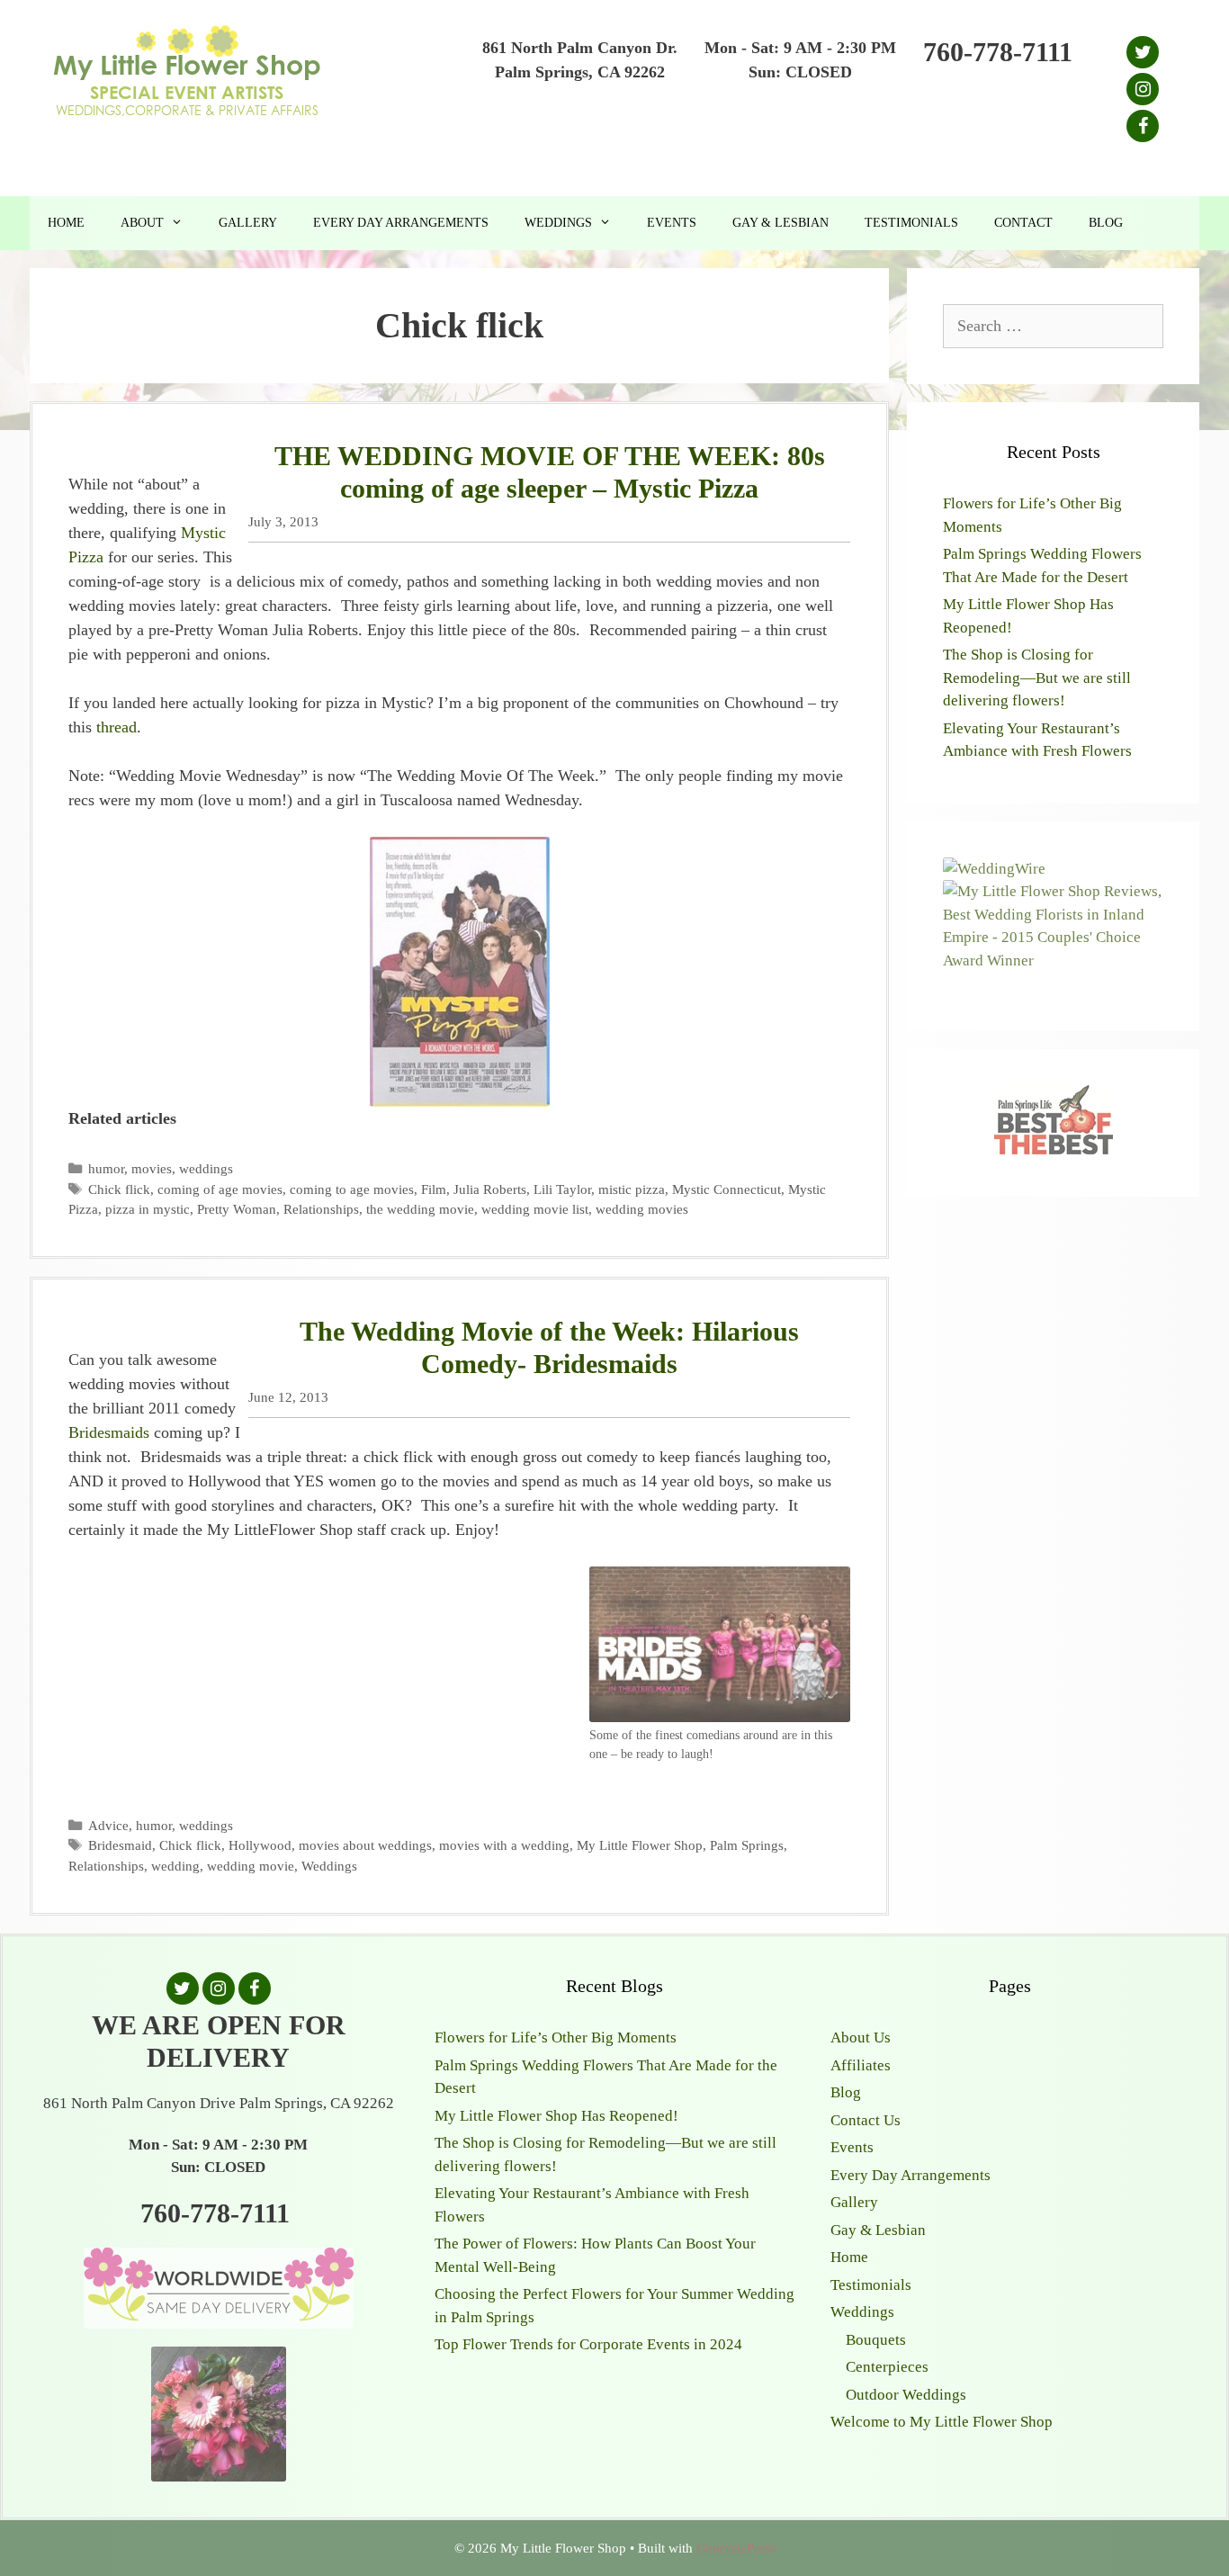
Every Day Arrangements (401, 223)
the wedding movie (420, 1209)
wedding (175, 1866)
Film (434, 1189)
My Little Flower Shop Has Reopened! (556, 2116)
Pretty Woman (237, 1209)
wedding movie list (535, 1209)
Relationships (321, 1209)
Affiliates (861, 2065)
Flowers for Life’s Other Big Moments (556, 2037)
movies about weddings (365, 1845)
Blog (1106, 223)
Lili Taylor (562, 1189)
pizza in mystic (148, 1209)
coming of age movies (220, 1189)
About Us (861, 2037)
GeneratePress (736, 2548)
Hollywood (260, 1845)
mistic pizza (632, 1189)
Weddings (558, 223)
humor (106, 1168)
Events (672, 223)
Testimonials (911, 223)
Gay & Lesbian (780, 223)
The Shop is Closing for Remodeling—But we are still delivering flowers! (1037, 678)
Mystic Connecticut (727, 1189)
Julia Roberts (490, 1189)
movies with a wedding (504, 1845)
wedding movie (251, 1866)
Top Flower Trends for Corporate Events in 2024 (588, 2344)
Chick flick (119, 1189)
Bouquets (876, 2340)
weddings (206, 1168)
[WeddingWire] (994, 869)
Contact (1023, 223)
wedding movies (642, 1209)
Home (66, 223)
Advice (108, 1825)
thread (117, 727)
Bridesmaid (120, 1845)
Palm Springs (747, 1845)
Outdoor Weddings (906, 2395)
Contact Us (866, 2120)
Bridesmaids (109, 1432)
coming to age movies (352, 1189)
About (142, 223)
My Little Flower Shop (640, 1845)
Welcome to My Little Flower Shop (942, 2422)
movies (152, 1168)
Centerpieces (887, 2367)
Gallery (248, 223)
